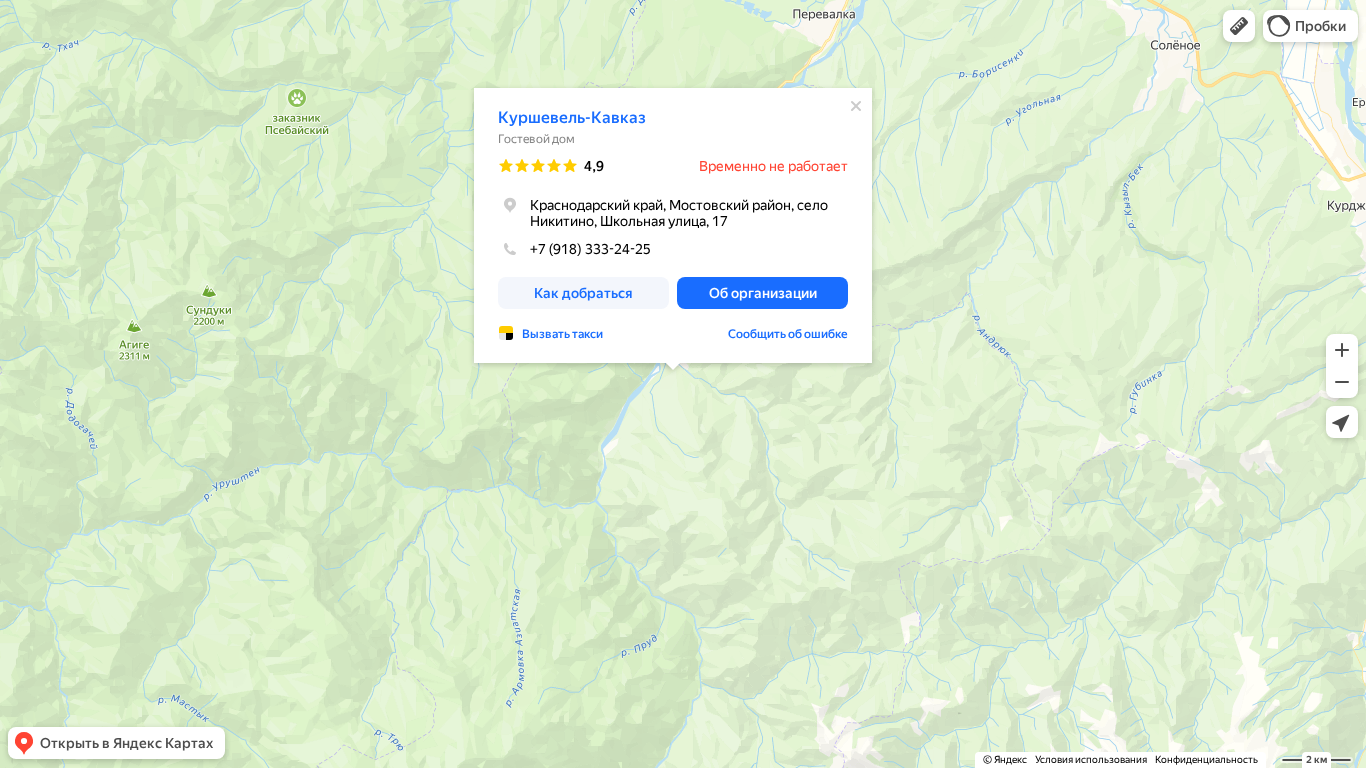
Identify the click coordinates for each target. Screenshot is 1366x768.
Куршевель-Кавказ (572, 117)
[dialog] (673, 225)
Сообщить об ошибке (788, 334)
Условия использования (1091, 759)
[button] (1239, 26)
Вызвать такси (562, 334)
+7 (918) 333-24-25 (590, 249)
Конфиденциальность (1206, 759)
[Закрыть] (856, 106)
